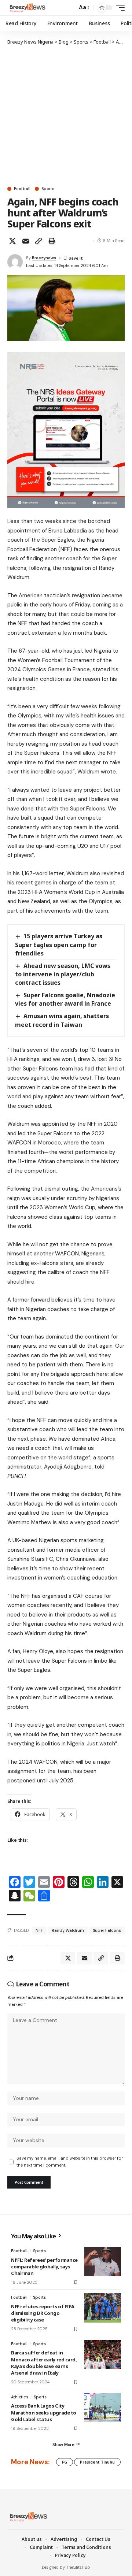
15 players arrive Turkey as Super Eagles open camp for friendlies (59, 944)
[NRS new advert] (66, 430)
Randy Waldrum (68, 1930)
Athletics (20, 2397)
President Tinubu (97, 2462)
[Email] (26, 241)
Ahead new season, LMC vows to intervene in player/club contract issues (63, 974)
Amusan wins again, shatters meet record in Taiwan (62, 1020)
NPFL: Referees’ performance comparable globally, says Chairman (44, 2267)
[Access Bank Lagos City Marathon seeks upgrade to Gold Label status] (103, 2408)
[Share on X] (12, 241)
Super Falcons (107, 1930)
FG (65, 2462)
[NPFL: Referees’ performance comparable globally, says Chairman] (103, 2261)
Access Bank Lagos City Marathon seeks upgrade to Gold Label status (44, 2412)
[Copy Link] (38, 241)
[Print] (52, 241)
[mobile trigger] (118, 8)
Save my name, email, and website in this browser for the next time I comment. (70, 2162)
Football (22, 189)
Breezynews (44, 258)
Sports (48, 189)
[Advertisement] (66, 115)
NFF (39, 1930)
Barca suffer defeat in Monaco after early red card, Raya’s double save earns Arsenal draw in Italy (44, 2363)
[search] (70, 8)
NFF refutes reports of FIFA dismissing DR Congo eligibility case (43, 2313)
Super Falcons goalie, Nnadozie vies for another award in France (65, 999)
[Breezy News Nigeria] (27, 8)
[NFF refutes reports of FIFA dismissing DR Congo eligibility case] (103, 2308)
